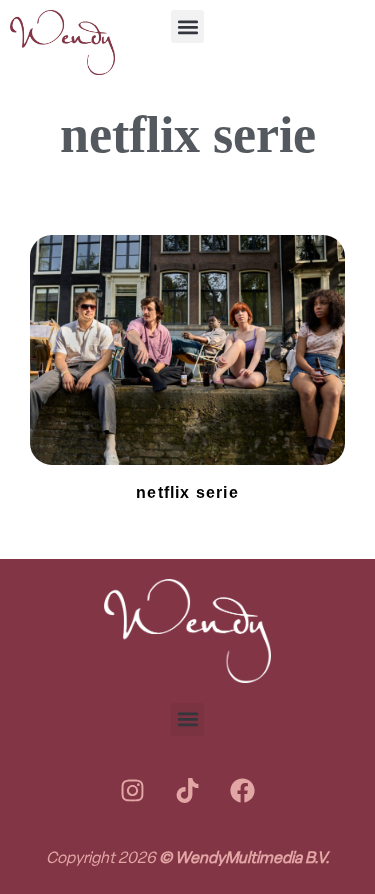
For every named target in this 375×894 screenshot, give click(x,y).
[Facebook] (243, 791)
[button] (187, 26)
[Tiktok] (188, 791)
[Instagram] (133, 791)
